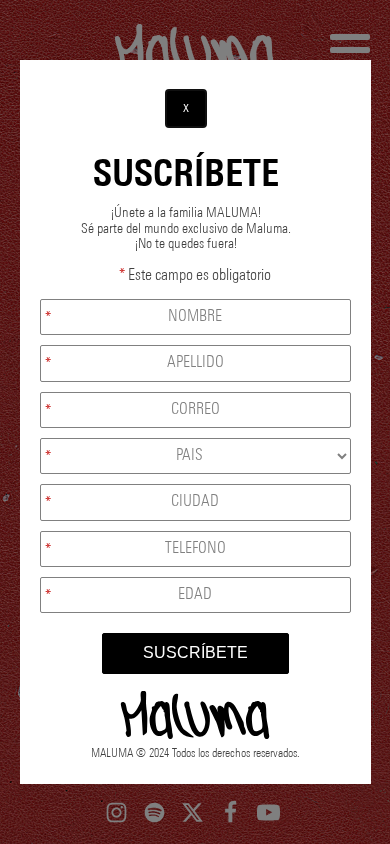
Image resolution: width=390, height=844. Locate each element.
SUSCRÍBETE (195, 652)
